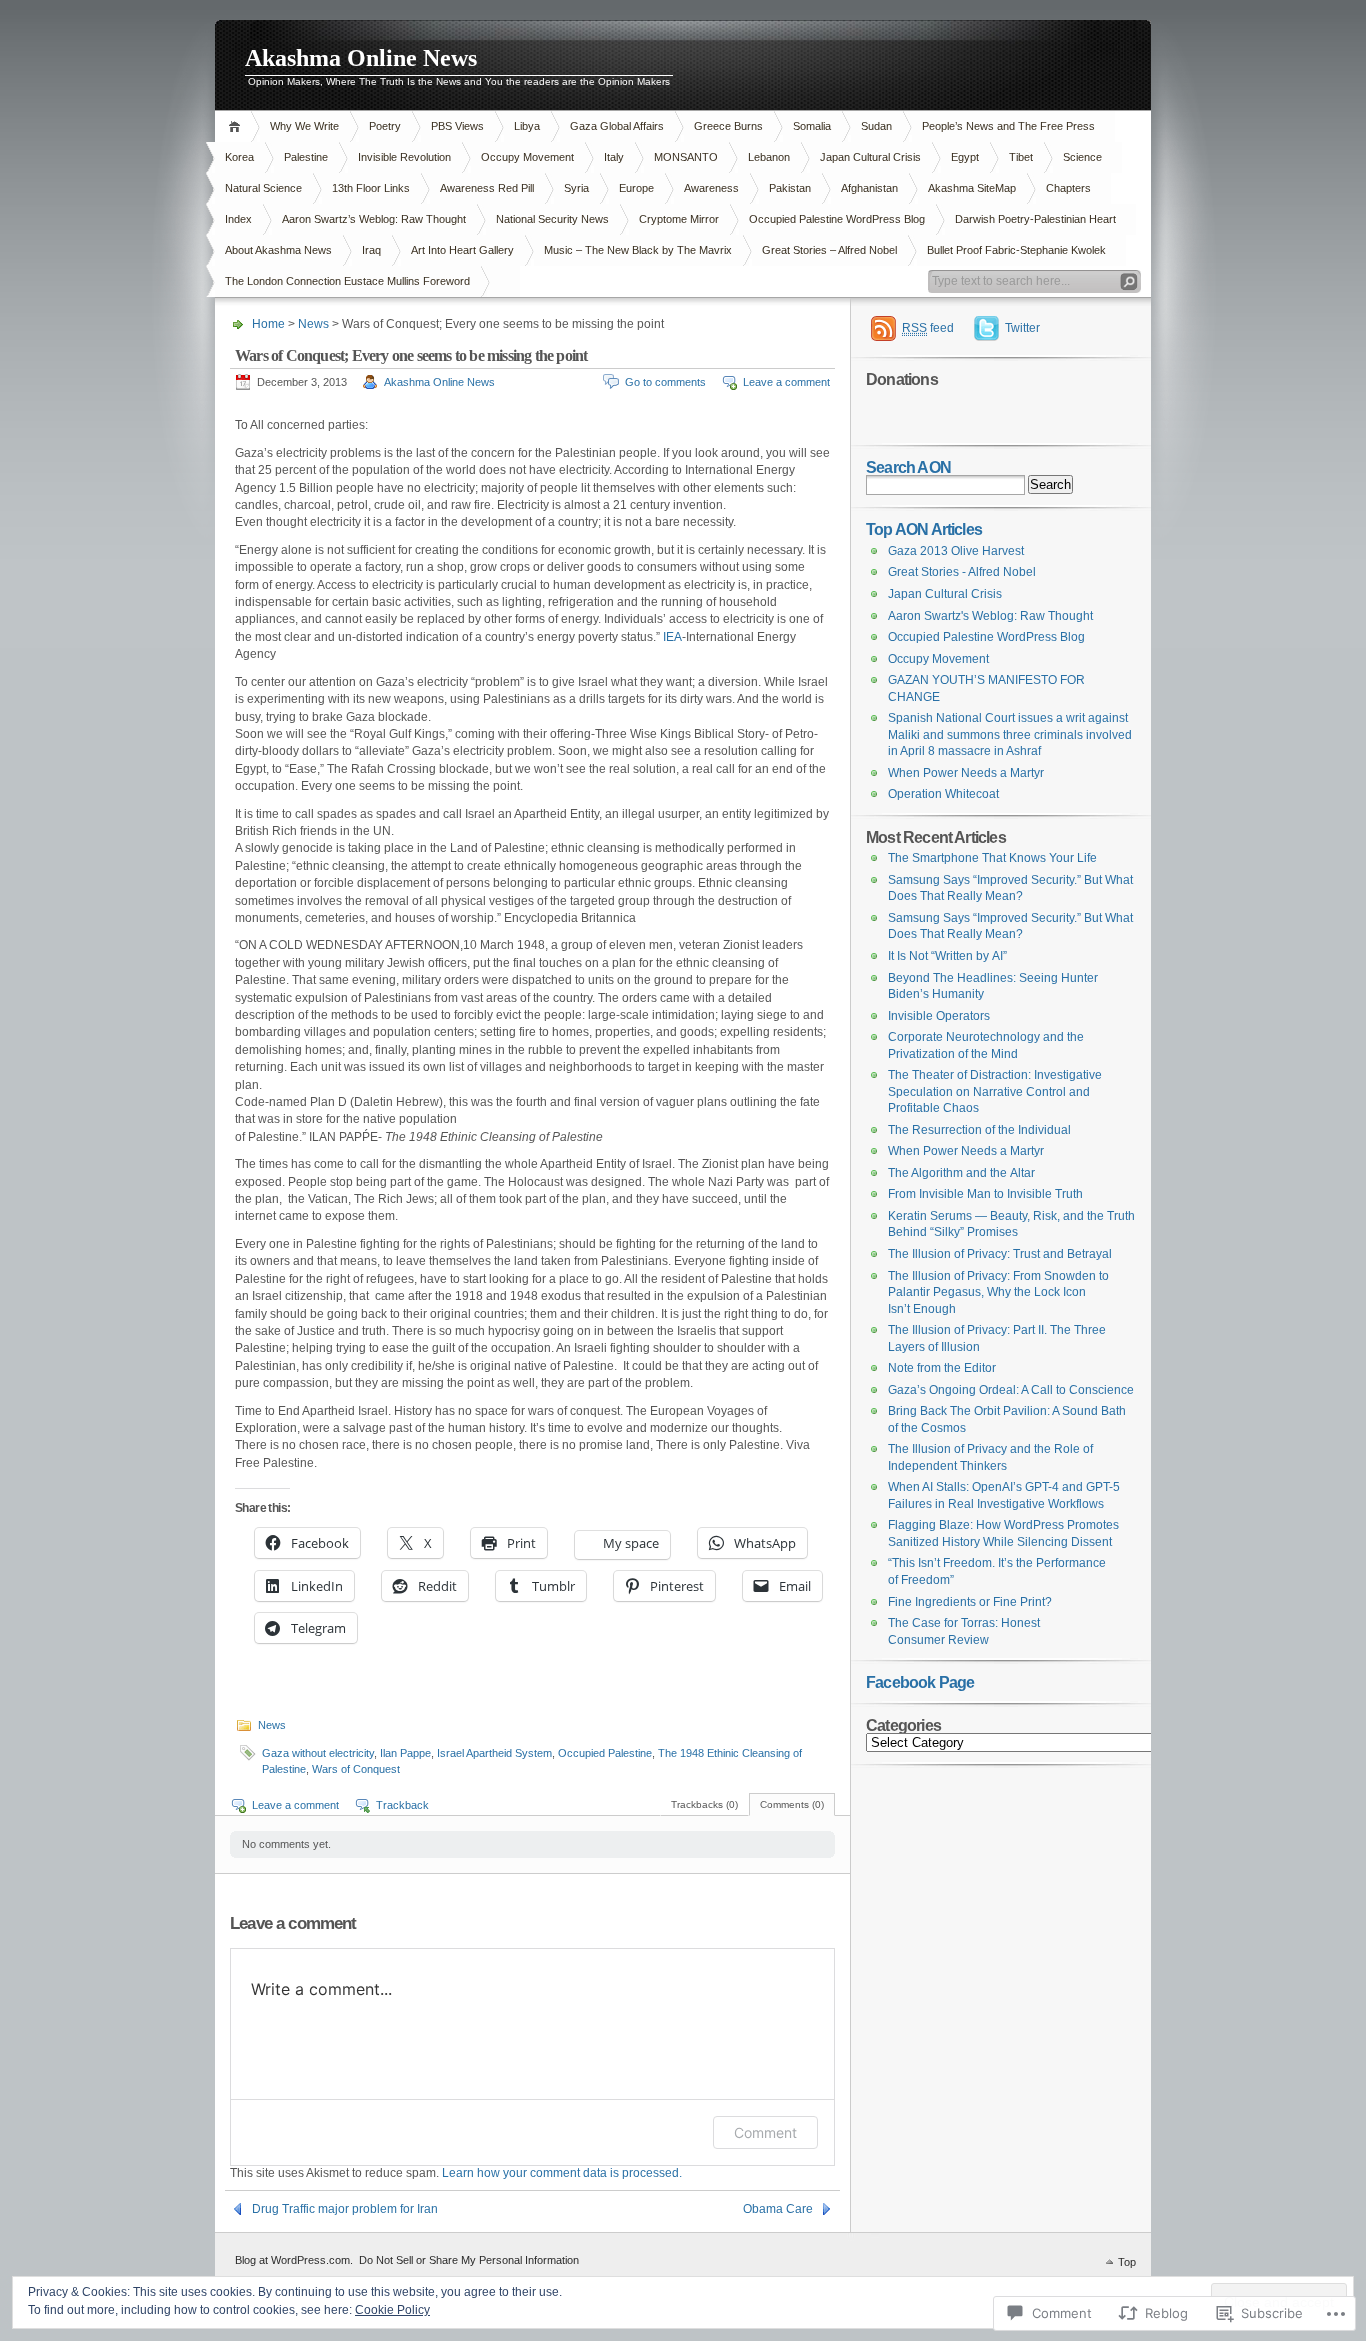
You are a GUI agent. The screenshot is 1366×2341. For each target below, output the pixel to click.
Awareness (711, 188)
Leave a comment (786, 382)
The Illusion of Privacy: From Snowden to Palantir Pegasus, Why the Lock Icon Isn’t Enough (998, 1292)
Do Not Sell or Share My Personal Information (469, 2260)
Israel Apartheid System (494, 1753)
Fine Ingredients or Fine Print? (970, 1602)
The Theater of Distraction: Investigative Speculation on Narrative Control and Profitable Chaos (995, 1091)
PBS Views (457, 126)
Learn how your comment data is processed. (562, 2173)
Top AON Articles (924, 529)
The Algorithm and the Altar (961, 1173)
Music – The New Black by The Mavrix (638, 250)
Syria (576, 188)
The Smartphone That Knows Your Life (992, 858)
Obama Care (778, 2209)
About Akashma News (278, 250)
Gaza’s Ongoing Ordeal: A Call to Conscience (1011, 1390)
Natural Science (263, 188)
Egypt (965, 157)
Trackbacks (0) (704, 1804)
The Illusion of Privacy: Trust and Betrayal (1000, 1254)
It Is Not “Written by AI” (947, 956)
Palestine (306, 157)
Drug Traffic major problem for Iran (345, 2209)
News (313, 324)
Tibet (1021, 157)
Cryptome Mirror (679, 219)
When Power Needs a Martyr (966, 773)
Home (237, 126)
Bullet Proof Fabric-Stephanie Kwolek (1016, 250)
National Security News (552, 219)
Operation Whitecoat (943, 794)
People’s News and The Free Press (1008, 126)
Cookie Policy (392, 2310)
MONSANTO (686, 157)
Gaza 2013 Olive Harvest (956, 551)
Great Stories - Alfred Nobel (962, 572)
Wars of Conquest (356, 1769)
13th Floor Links (371, 188)
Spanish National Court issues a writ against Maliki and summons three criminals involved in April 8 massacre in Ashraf (1010, 734)
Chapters (1068, 188)
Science (1082, 157)
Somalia (812, 126)
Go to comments (665, 382)
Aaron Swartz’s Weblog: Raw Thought (374, 219)
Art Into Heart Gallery (462, 250)
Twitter (1022, 328)
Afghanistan (869, 188)
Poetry (385, 126)
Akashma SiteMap (972, 188)
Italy (614, 157)
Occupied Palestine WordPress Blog (837, 219)
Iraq (371, 250)
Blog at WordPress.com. (294, 2260)
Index (238, 219)
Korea (239, 157)
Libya (527, 126)
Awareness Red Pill (487, 188)
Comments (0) (792, 1804)
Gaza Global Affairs (617, 126)
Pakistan (790, 188)
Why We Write (304, 126)
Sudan (876, 126)
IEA (671, 637)
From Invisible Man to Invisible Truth (985, 1194)
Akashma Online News (361, 58)
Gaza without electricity (318, 1753)
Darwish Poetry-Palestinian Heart (1035, 219)
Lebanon (769, 157)
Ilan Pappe (405, 1753)
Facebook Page (920, 1682)
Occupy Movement (527, 157)
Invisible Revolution (404, 157)
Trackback (402, 1805)
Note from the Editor (942, 1368)
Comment (765, 2132)
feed (928, 328)
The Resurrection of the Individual (979, 1130)
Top (1127, 2262)
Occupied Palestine (605, 1753)
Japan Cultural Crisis (870, 157)
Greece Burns (728, 126)
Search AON (908, 467)
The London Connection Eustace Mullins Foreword (347, 281)
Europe (636, 188)
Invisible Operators (939, 1016)
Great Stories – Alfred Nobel (829, 250)
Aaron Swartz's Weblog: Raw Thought (990, 616)
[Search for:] (1001, 485)
